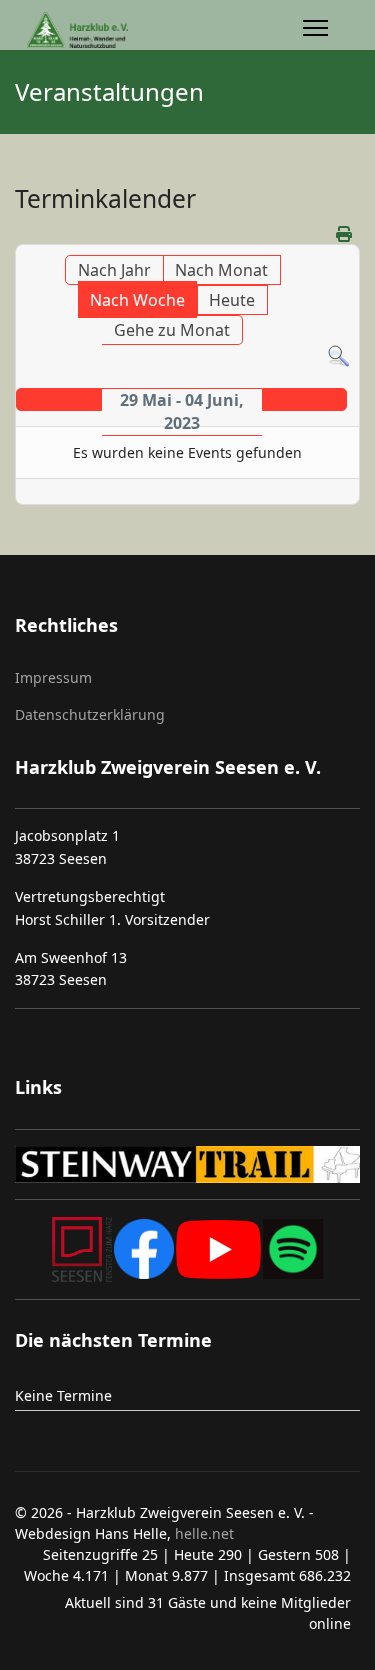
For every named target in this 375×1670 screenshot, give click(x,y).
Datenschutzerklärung (90, 714)
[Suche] (338, 356)
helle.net (202, 1533)
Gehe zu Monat (172, 330)
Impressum (53, 677)
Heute (232, 300)
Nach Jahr (114, 270)
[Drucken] (345, 234)
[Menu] (315, 30)
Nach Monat (221, 270)
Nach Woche (137, 300)
